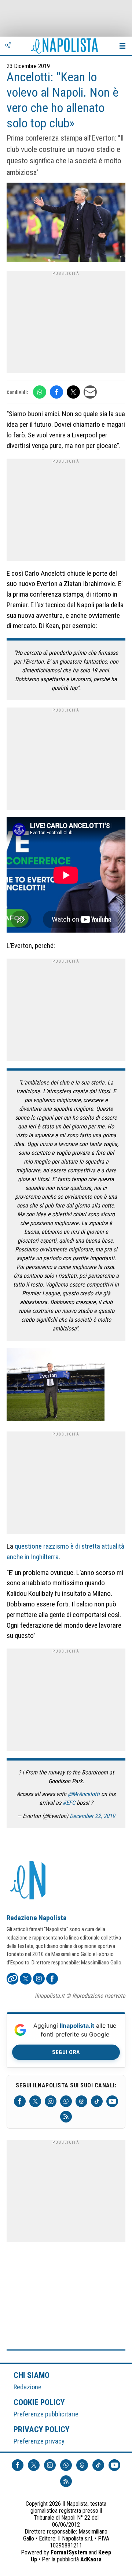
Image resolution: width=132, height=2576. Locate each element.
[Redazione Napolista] (29, 1881)
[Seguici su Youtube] (112, 2101)
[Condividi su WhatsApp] (40, 392)
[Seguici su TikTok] (97, 2101)
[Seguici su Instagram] (51, 2101)
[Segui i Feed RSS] (66, 2117)
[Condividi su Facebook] (56, 392)
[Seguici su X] (35, 2101)
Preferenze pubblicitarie (46, 2414)
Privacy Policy (42, 2429)
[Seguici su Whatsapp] (66, 2101)
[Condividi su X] (73, 392)
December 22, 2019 (92, 1816)
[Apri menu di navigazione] (122, 46)
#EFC (69, 1803)
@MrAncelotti (84, 1794)
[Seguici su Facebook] (20, 2101)
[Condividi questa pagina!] (8, 46)
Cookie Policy (39, 2402)
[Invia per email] (90, 392)
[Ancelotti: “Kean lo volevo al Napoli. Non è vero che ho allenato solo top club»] (66, 223)
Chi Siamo (32, 2375)
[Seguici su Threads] (81, 2101)
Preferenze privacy (39, 2441)
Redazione (27, 2387)
